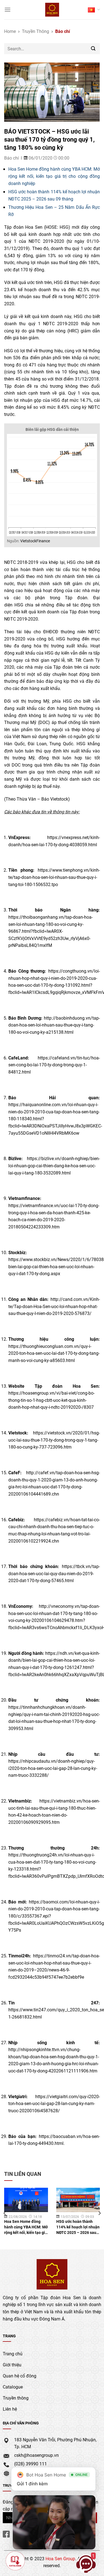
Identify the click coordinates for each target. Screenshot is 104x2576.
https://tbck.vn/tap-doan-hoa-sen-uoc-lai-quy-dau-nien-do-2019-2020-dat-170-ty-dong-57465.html (54, 1573)
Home (10, 31)
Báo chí (63, 31)
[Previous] (5, 2213)
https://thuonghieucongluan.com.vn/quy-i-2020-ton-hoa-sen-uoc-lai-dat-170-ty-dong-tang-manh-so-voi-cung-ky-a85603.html (54, 1353)
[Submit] (93, 49)
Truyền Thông (35, 31)
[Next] (99, 2213)
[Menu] (7, 10)
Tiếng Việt (94, 10)
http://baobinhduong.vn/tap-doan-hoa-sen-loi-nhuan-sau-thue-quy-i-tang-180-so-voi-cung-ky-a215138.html (54, 1025)
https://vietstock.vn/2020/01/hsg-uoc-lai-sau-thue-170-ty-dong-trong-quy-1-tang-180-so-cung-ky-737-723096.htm (54, 1440)
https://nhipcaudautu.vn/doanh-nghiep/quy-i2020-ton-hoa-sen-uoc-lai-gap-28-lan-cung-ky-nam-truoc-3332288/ (53, 1768)
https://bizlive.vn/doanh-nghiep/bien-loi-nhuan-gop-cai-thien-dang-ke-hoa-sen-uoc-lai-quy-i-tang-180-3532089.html (54, 1165)
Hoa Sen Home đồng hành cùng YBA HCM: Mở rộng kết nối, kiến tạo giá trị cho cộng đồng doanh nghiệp (54, 176)
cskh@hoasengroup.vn (36, 2455)
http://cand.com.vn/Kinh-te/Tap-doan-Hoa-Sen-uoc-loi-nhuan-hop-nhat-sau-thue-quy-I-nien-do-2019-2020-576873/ (54, 1306)
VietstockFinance (35, 541)
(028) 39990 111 (31, 2464)
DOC (44, 722)
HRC (73, 331)
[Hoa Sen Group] (52, 10)
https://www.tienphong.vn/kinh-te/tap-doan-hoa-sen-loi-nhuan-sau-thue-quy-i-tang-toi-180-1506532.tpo (54, 877)
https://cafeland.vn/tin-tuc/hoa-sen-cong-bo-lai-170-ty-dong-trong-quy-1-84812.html (54, 1065)
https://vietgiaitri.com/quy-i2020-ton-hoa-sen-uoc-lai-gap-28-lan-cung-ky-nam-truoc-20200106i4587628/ (54, 2103)
